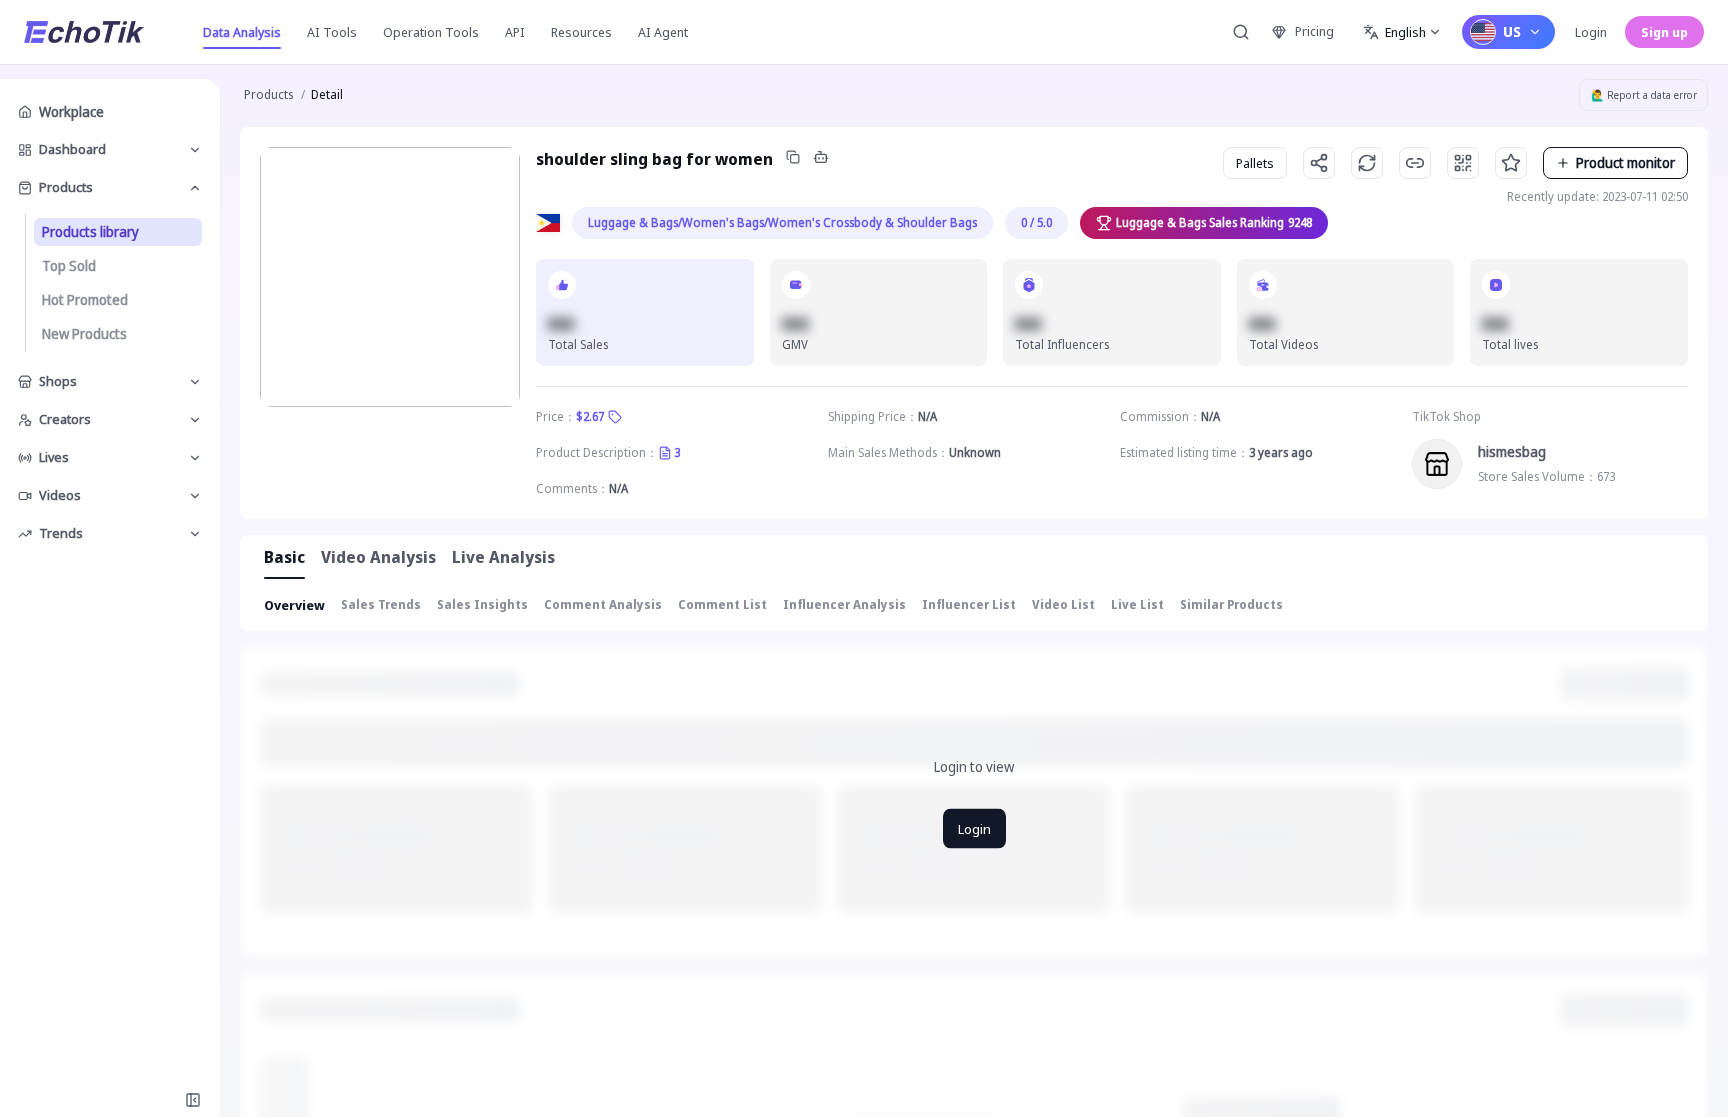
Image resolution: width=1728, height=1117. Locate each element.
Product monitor (1625, 162)
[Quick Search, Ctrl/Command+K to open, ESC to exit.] (1241, 32)
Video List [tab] (1063, 604)
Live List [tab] (1137, 604)
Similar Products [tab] (1231, 604)
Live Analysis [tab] (503, 557)
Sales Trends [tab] (381, 604)
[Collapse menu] (193, 1100)
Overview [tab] (294, 605)
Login (1591, 32)
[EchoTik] (84, 32)
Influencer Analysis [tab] (844, 604)
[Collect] (1511, 163)
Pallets (1255, 163)
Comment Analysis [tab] (603, 604)
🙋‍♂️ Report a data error (1644, 95)
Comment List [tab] (722, 604)
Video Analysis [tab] (378, 557)
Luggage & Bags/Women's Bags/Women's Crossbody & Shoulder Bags (782, 222)
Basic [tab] (284, 557)
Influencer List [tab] (969, 604)
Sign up (1664, 32)
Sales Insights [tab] (482, 604)
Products (268, 94)
